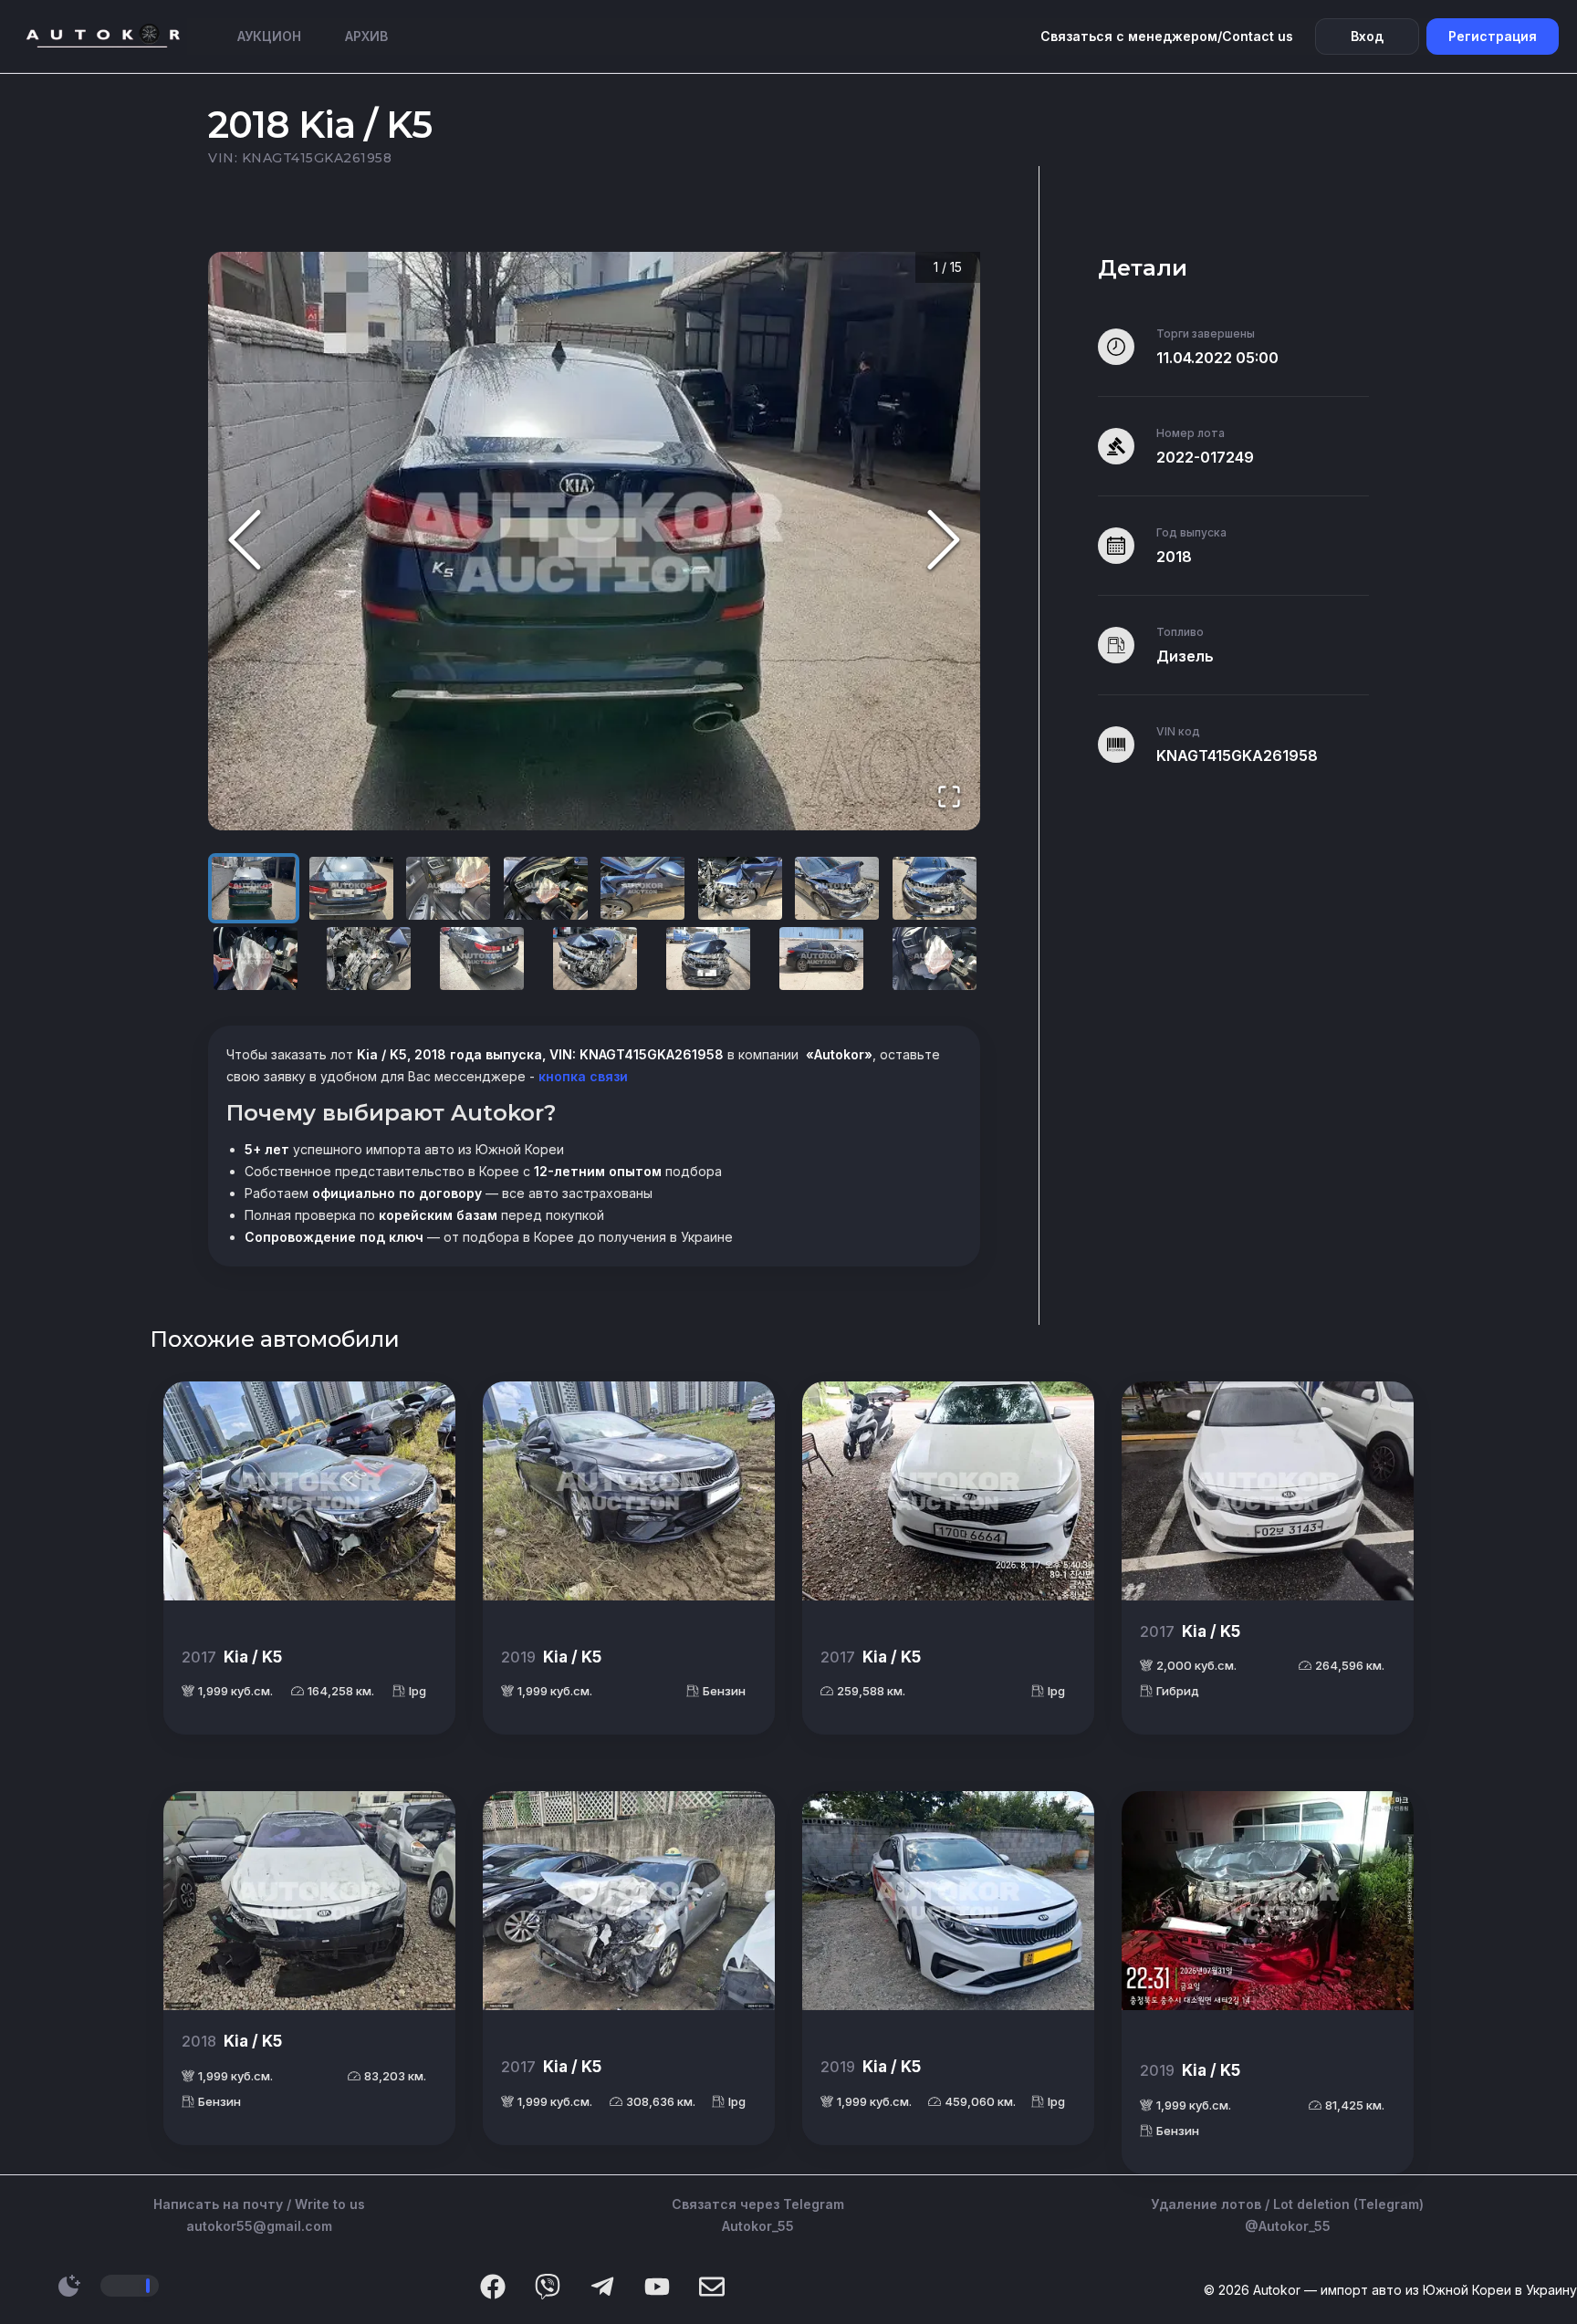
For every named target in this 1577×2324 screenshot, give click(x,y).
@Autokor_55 (1288, 2226)
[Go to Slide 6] (740, 888)
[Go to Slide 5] (642, 888)
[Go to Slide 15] (935, 959)
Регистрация (1493, 36)
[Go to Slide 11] (482, 959)
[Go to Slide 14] (821, 959)
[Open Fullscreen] (949, 798)
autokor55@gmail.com (259, 2226)
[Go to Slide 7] (837, 888)
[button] (594, 542)
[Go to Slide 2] (351, 888)
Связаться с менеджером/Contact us (1167, 36)
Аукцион (269, 36)
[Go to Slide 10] (369, 959)
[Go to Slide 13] (708, 959)
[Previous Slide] (245, 542)
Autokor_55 (758, 2226)
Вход (1367, 36)
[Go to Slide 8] (935, 888)
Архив (366, 36)
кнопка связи (581, 1076)
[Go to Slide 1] (254, 888)
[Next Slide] (944, 542)
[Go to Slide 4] (546, 888)
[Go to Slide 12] (595, 959)
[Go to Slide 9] (256, 959)
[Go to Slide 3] (448, 888)
